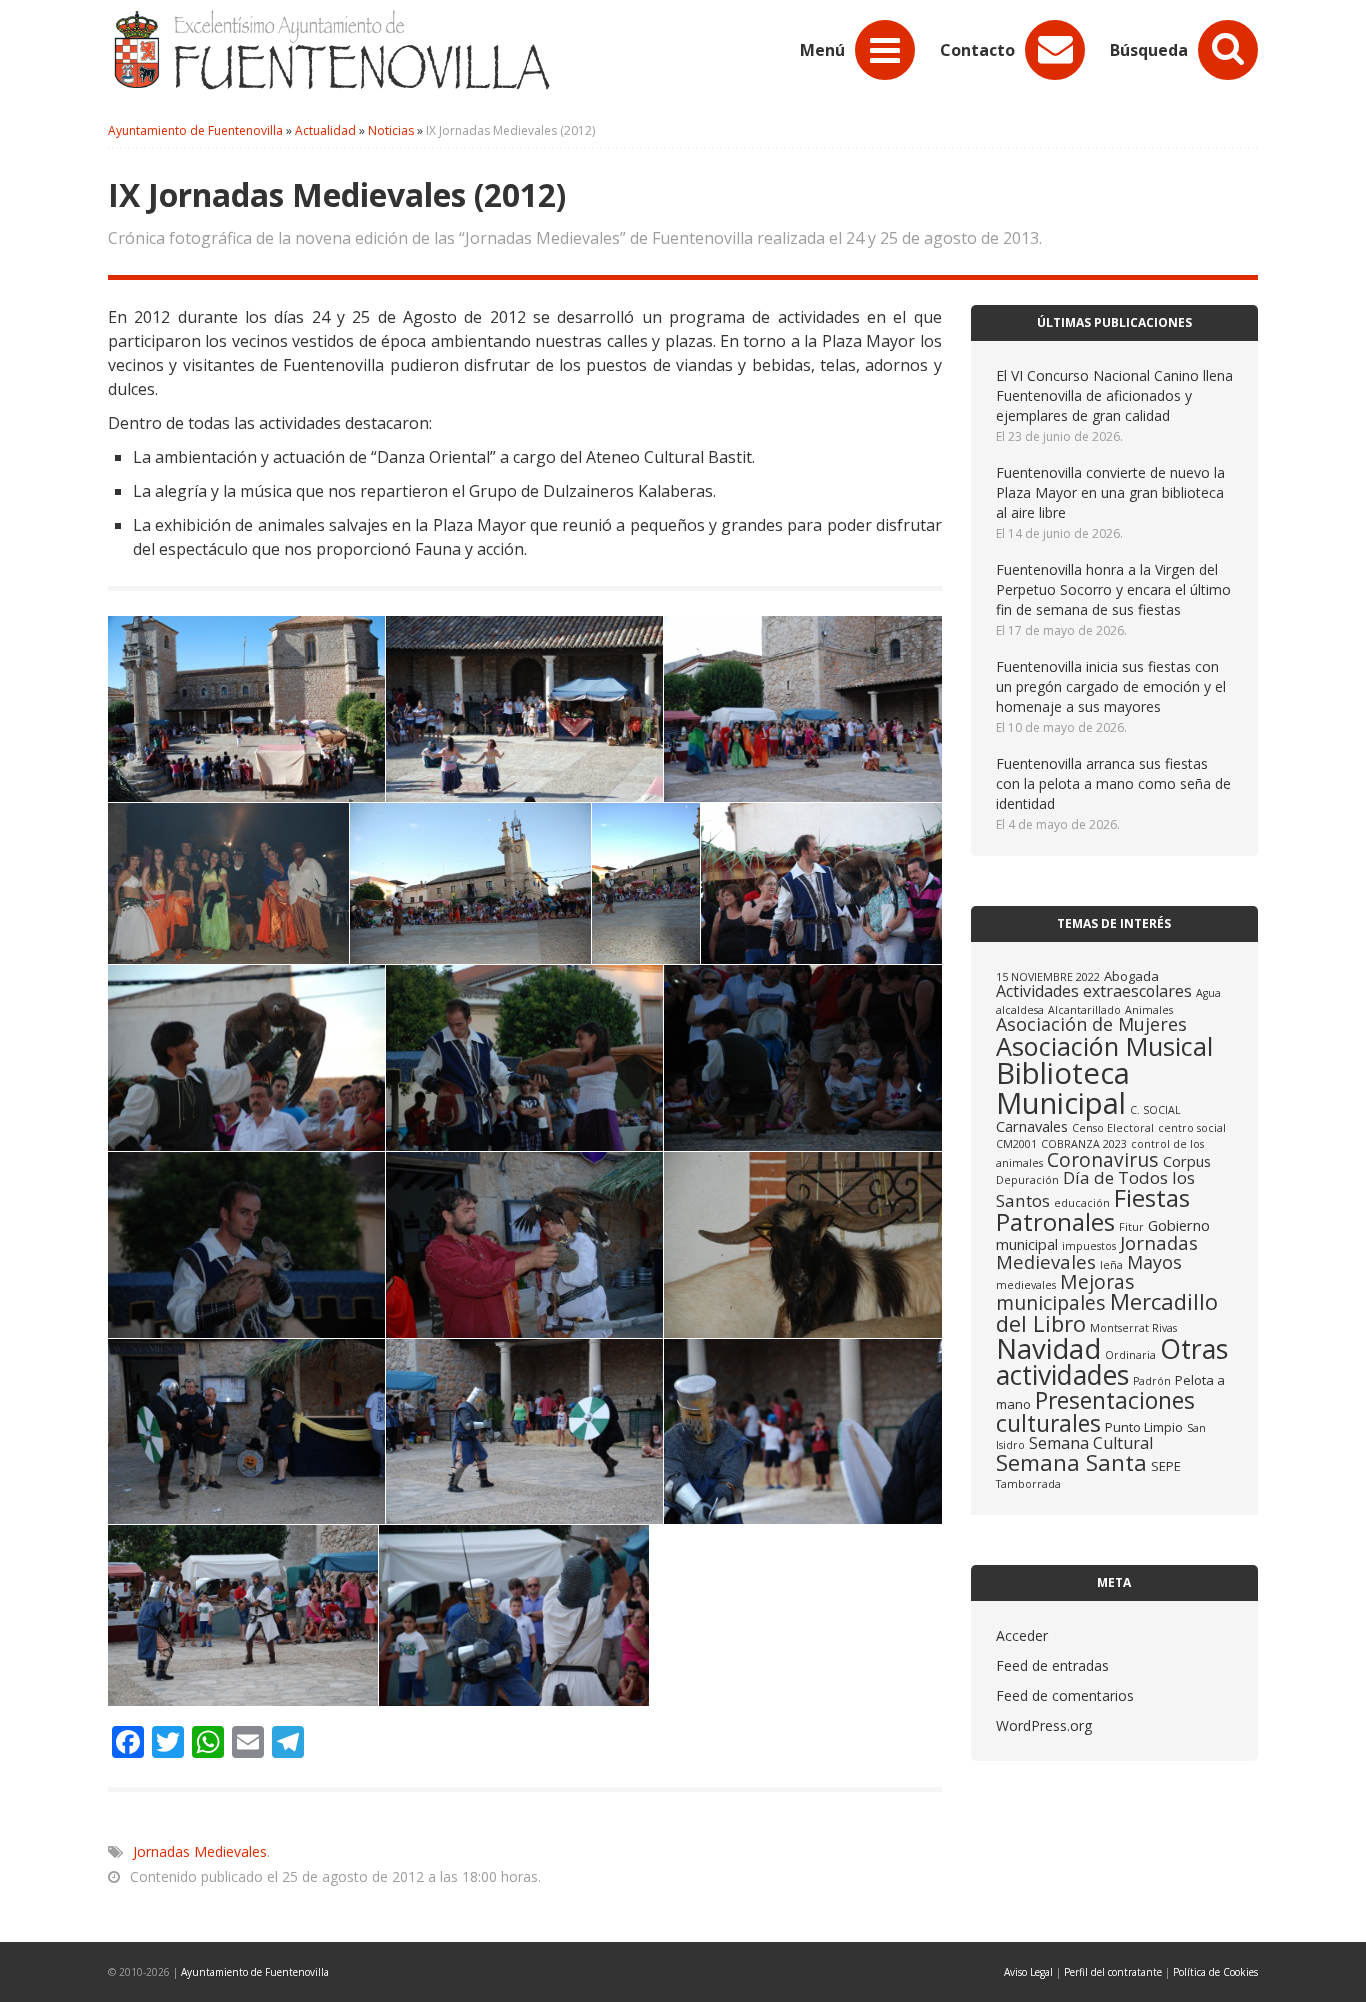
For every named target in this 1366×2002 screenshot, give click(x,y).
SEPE (1166, 1466)
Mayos (1154, 1262)
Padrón (1152, 1381)
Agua (1208, 993)
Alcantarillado (1084, 1010)
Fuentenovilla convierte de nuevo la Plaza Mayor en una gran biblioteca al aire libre (1110, 492)
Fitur (1131, 1227)
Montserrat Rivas (1133, 1328)
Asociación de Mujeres (1091, 1024)
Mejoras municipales (1065, 1292)
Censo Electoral (1113, 1128)
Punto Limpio (1144, 1427)
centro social (1192, 1128)
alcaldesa (1020, 1010)
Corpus (1187, 1161)
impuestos (1089, 1246)
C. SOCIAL (1155, 1110)
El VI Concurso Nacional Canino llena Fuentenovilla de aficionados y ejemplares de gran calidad (1114, 395)
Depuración (1027, 1180)
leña (1111, 1265)
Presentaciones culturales (1095, 1411)
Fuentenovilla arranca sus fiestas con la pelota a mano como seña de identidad (1113, 783)
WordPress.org (1044, 1725)
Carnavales (1032, 1126)
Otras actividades (1112, 1362)
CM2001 (1016, 1144)
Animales (1149, 1010)
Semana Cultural (1091, 1443)
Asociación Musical (1104, 1046)
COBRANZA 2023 (1084, 1144)
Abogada (1131, 976)
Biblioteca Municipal (1063, 1087)
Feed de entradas (1052, 1665)
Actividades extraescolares (1094, 991)
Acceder (1022, 1635)
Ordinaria (1130, 1355)
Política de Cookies (1215, 1972)
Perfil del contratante (1113, 1972)
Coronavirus (1103, 1159)
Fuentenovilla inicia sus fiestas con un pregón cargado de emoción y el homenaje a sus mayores (1111, 686)
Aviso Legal (1028, 1972)
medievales (1026, 1285)
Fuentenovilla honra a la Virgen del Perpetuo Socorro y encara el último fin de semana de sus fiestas (1113, 589)
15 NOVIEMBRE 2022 (1048, 977)
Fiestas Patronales (1093, 1209)
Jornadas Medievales (200, 1851)
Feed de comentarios (1065, 1695)
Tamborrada (1028, 1484)
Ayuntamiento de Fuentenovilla (255, 1972)
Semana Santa (1071, 1462)
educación (1082, 1203)
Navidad (1048, 1348)
